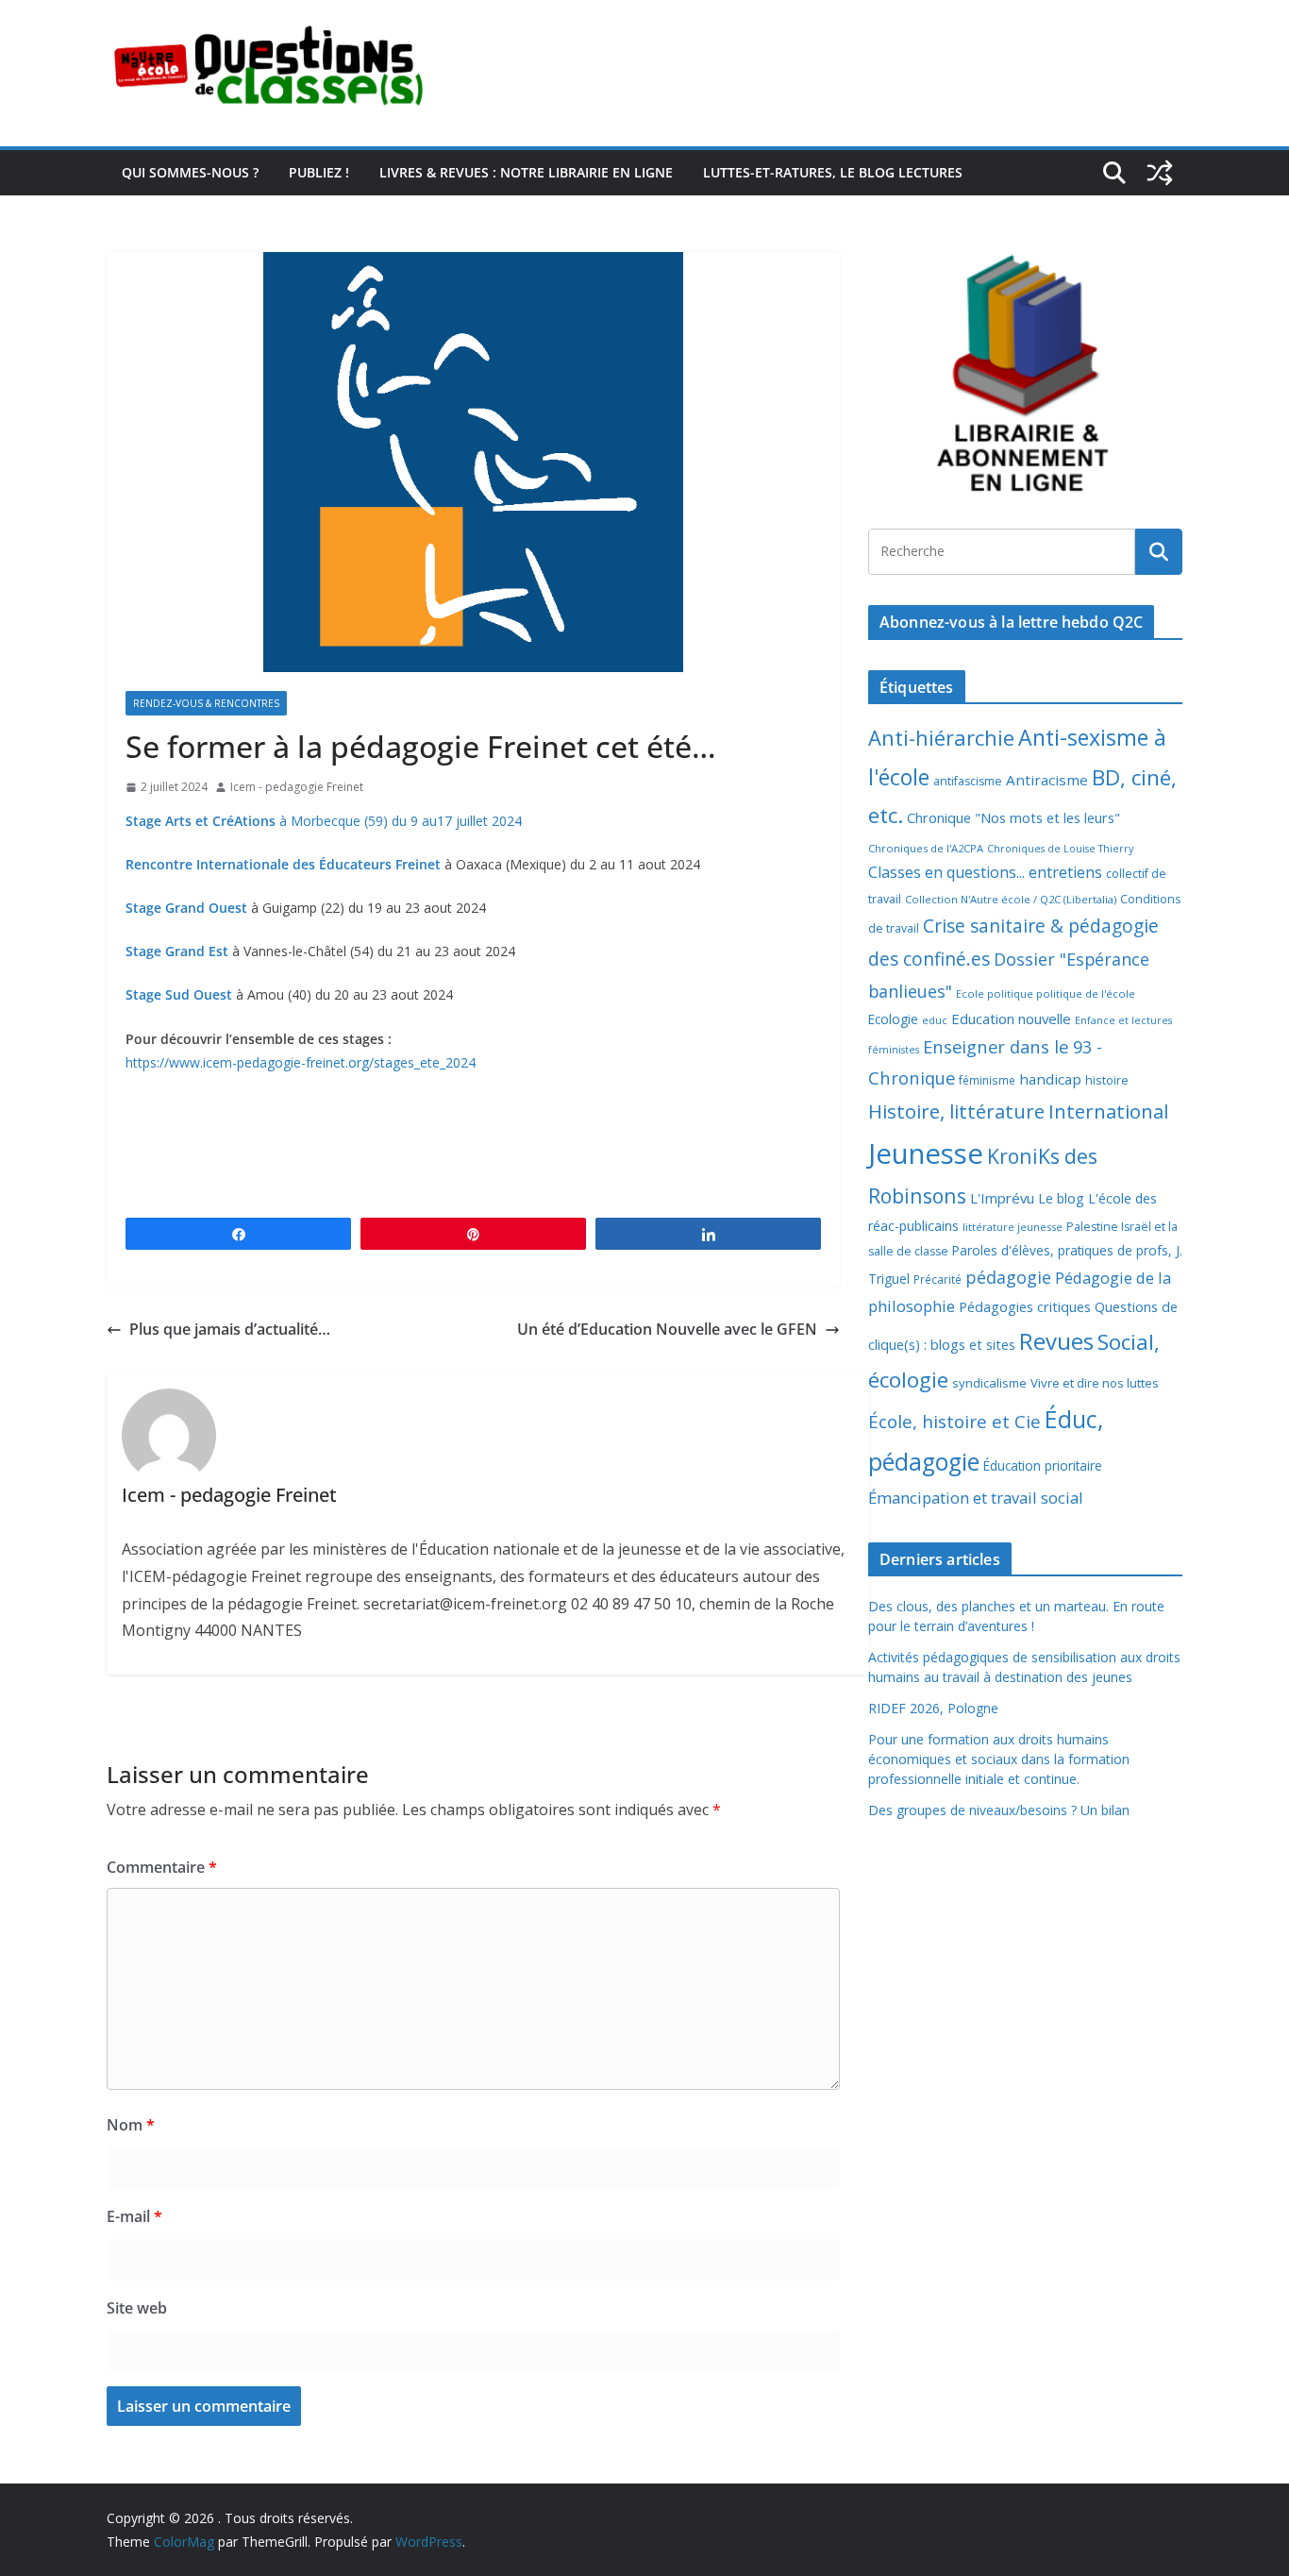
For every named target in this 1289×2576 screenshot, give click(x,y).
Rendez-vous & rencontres (206, 703)
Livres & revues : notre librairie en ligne (526, 172)
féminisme (987, 1080)
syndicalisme (989, 1383)
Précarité (937, 1279)
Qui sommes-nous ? (190, 172)
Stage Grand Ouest (188, 908)
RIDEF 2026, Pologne (933, 1708)
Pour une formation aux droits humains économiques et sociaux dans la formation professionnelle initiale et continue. (999, 1759)
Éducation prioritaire (1043, 1465)
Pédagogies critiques (1025, 1307)
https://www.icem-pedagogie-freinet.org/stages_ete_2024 (301, 1062)
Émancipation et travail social (976, 1498)
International (1108, 1111)
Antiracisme (1047, 780)
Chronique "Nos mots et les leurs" (1013, 818)
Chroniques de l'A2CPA (926, 848)
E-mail (134, 2216)
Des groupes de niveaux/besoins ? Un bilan (999, 1810)
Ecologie (893, 1019)
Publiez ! (319, 172)
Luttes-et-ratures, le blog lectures (833, 172)
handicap (1050, 1079)
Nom (131, 2125)
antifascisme (968, 781)
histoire (1107, 1080)
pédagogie (1008, 1277)
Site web (137, 2308)
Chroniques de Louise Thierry (1060, 849)
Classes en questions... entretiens (985, 872)
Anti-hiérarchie (941, 738)
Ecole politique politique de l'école (1046, 993)
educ (935, 1020)
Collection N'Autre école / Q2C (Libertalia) (1011, 899)
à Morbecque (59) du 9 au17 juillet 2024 (324, 821)
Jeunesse (926, 1153)
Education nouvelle (1011, 1019)
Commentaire (162, 1867)
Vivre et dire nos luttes (1095, 1383)
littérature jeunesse (1013, 1227)
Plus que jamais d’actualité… (230, 1329)
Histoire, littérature (956, 1111)
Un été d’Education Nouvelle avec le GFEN (667, 1329)
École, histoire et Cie (954, 1422)
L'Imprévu (1002, 1198)
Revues (1056, 1341)
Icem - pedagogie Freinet (297, 787)
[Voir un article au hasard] (1160, 173)
